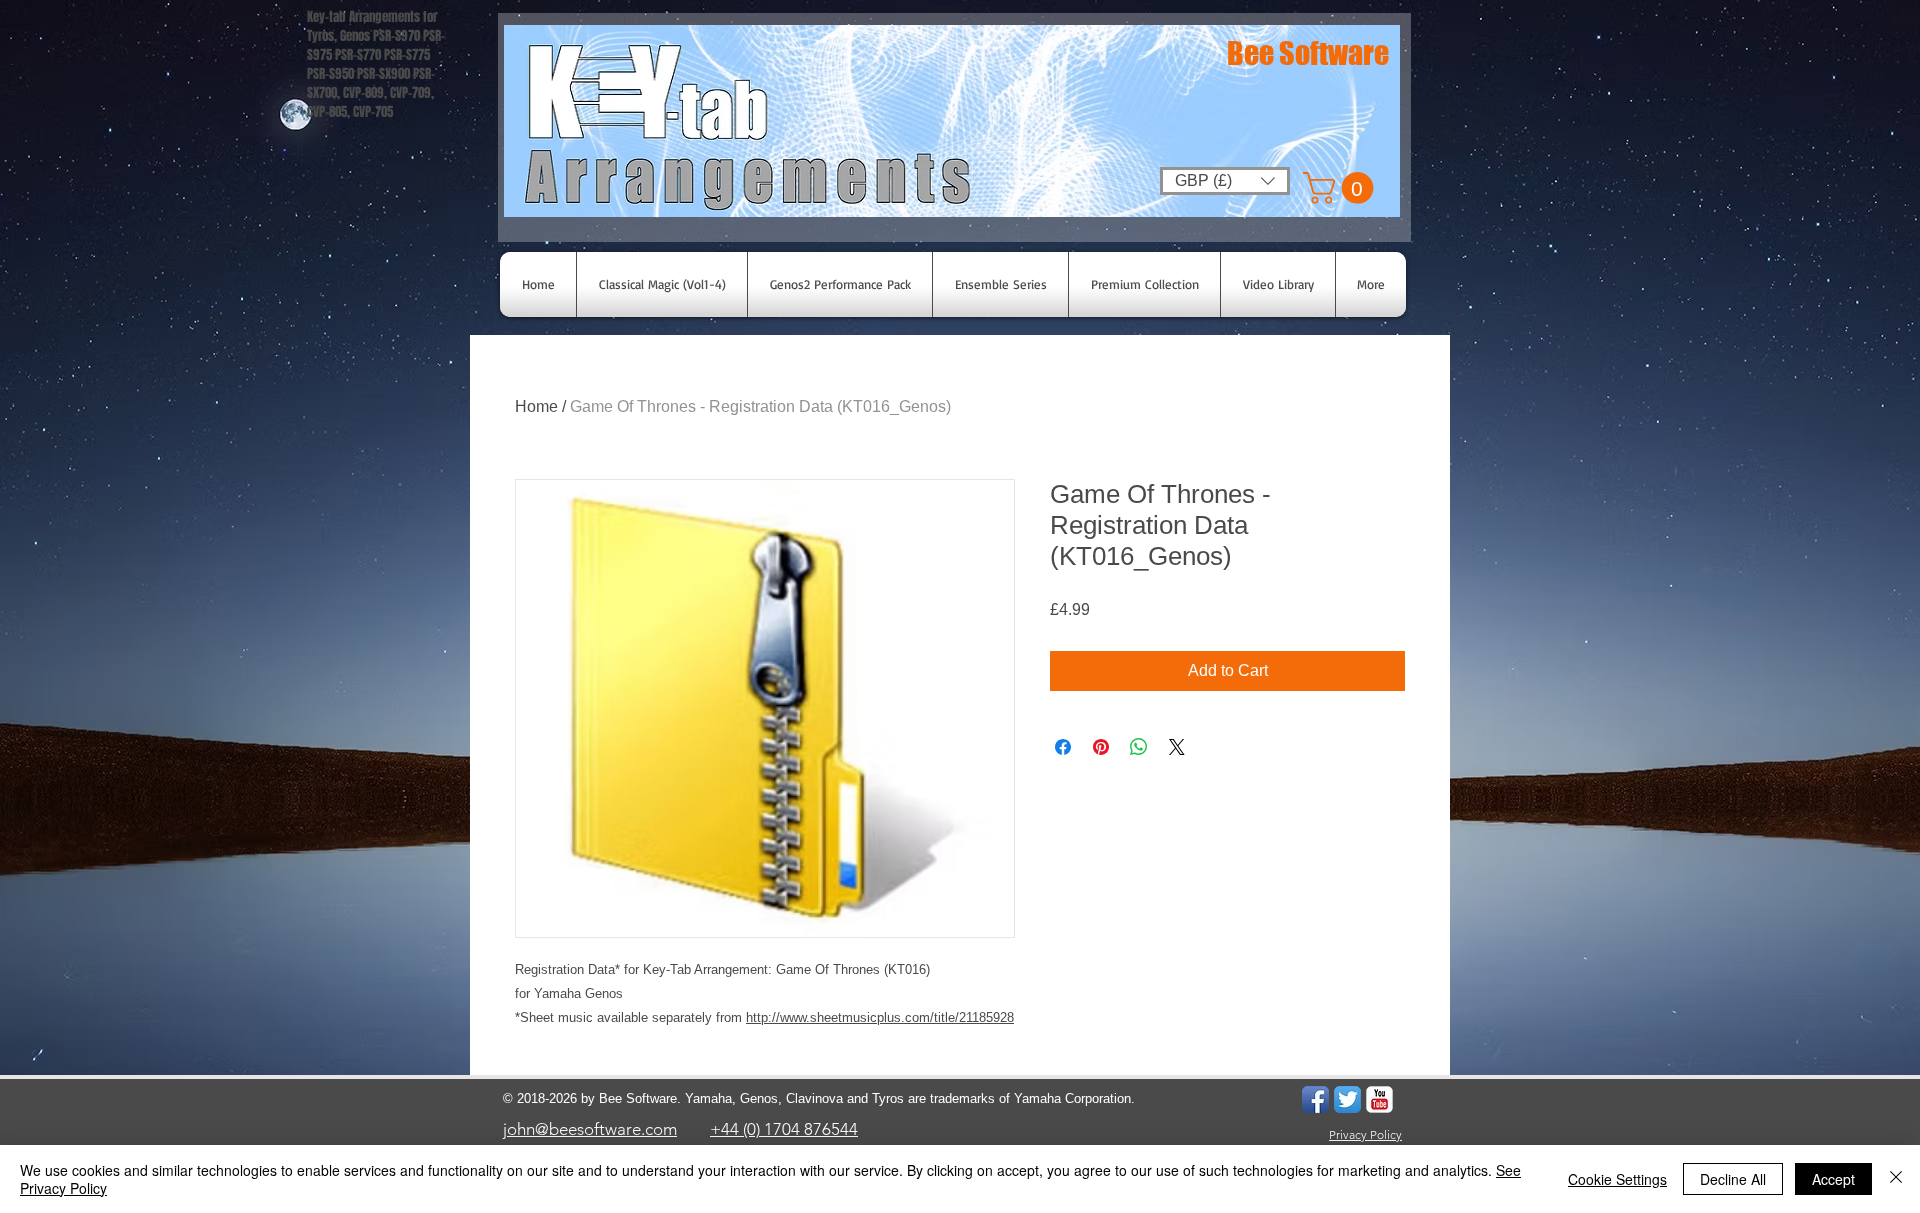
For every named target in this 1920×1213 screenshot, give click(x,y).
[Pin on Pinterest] (1101, 747)
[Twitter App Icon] (1347, 1099)
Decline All (1733, 1179)
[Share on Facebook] (1063, 747)
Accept (1833, 1179)
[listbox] (1225, 181)
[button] (1342, 188)
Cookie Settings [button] (1617, 1179)
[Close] (1896, 1179)
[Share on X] (1177, 747)
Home (536, 406)
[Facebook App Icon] (1315, 1099)
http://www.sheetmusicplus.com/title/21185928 (880, 1017)
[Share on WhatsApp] (1139, 747)
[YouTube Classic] (1379, 1099)
